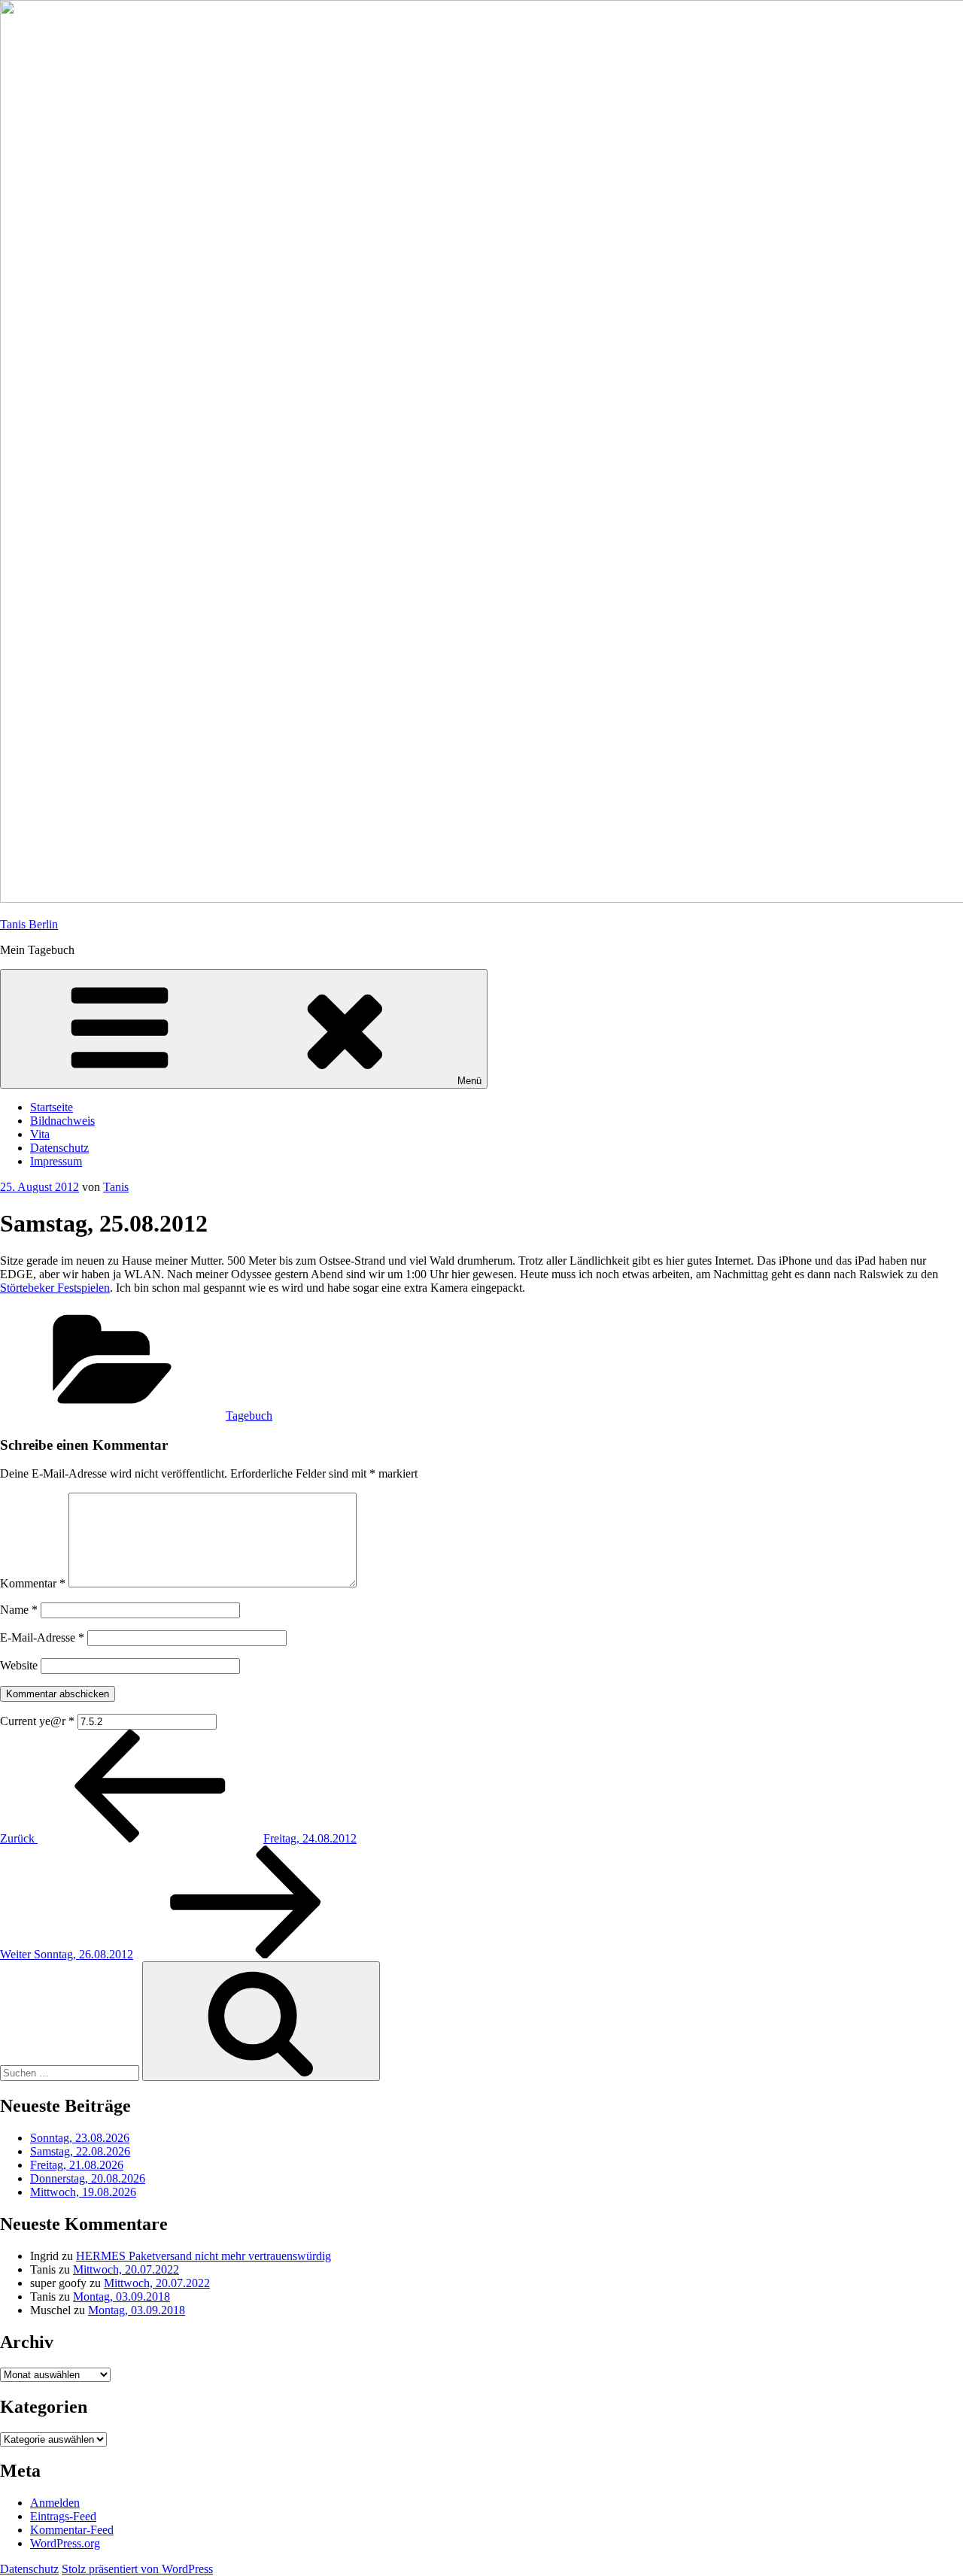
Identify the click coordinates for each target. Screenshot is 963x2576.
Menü (469, 1081)
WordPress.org (65, 2543)
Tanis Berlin (29, 924)
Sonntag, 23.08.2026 (80, 2138)
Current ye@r (37, 1721)
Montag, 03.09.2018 (122, 2297)
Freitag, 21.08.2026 (77, 2165)
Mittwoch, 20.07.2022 (126, 2269)
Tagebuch (249, 1416)
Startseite (52, 1107)
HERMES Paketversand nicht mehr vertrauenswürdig (204, 2256)
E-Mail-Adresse (42, 1637)
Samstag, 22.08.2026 (80, 2151)
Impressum (56, 1161)
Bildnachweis (62, 1121)
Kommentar (33, 1583)
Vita (40, 1134)
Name (19, 1610)
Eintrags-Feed (63, 2516)
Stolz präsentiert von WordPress (137, 2569)
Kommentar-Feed (72, 2530)
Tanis (116, 1187)
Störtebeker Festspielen (55, 1288)
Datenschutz (59, 1148)
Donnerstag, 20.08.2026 (88, 2178)
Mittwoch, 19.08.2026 (83, 2192)
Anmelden (55, 2503)
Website (19, 1665)
